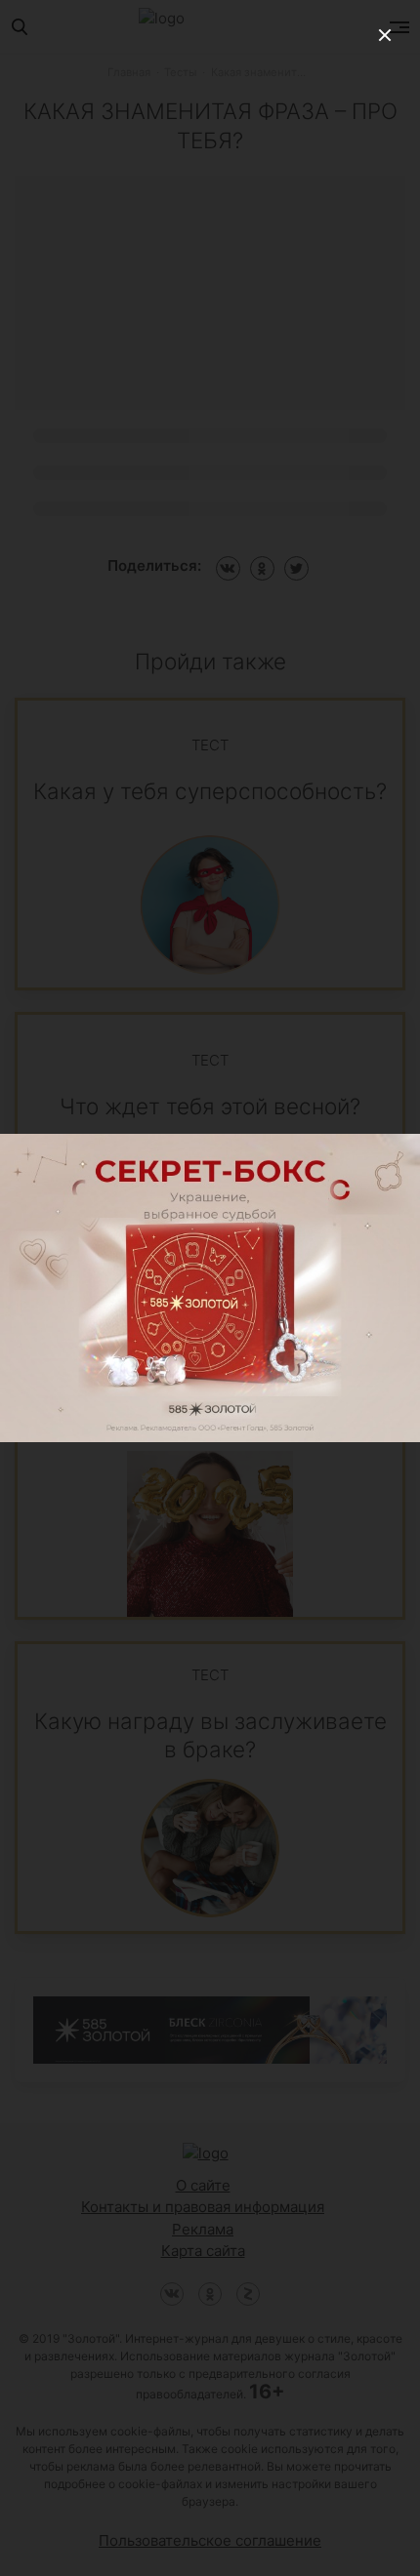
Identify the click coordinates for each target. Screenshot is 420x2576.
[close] (385, 35)
